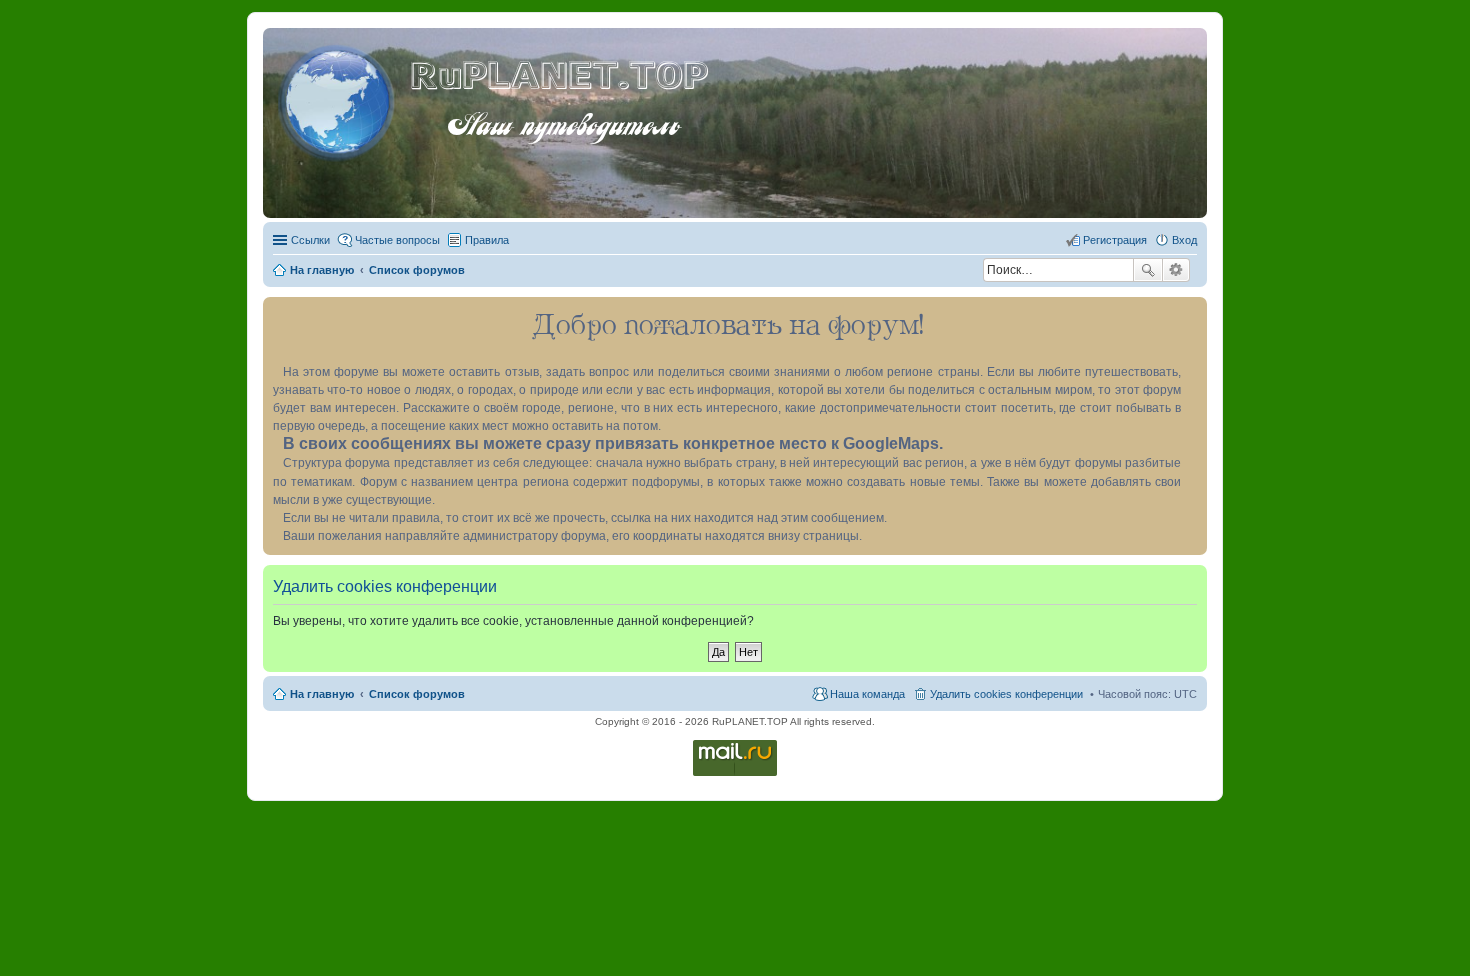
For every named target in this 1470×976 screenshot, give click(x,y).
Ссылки (310, 240)
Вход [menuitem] (1184, 240)
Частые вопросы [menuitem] (397, 240)
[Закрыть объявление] (1191, 313)
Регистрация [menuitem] (1115, 240)
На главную (322, 694)
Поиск (1148, 270)
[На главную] (339, 99)
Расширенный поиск (1176, 270)
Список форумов (417, 694)
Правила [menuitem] (487, 240)
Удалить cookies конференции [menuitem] (1006, 694)
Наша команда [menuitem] (867, 694)
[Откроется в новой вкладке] (735, 774)
